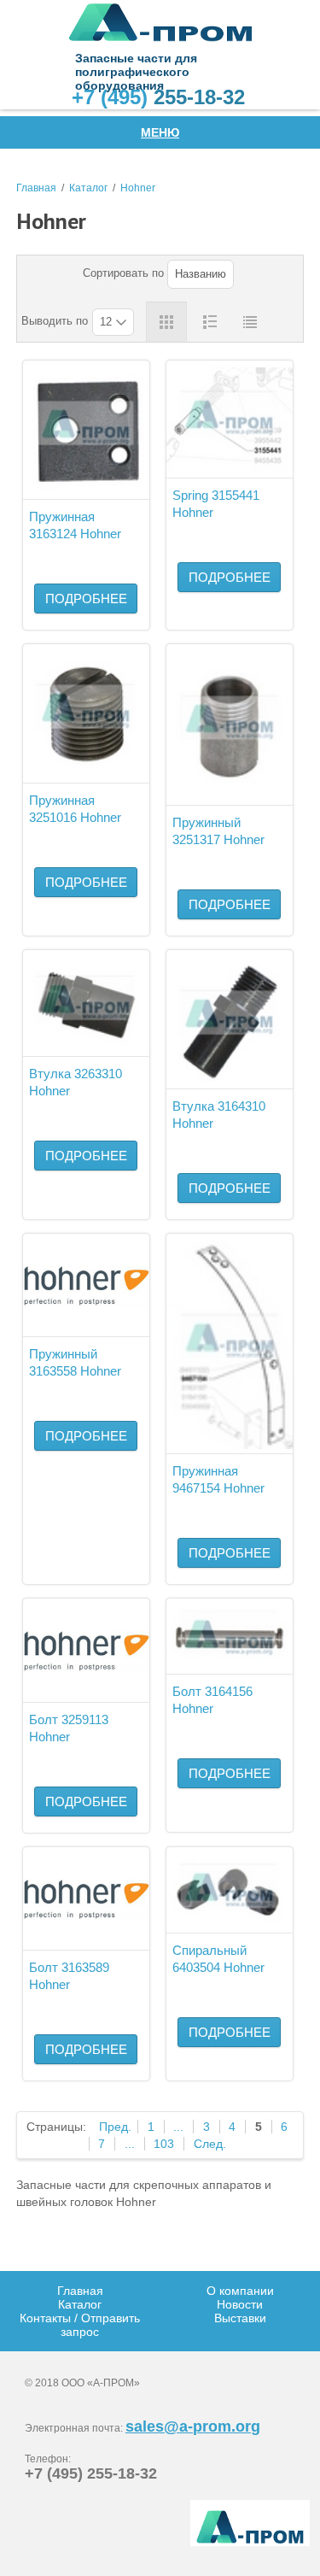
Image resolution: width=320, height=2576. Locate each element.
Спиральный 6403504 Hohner (218, 1959)
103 (164, 2144)
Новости (240, 2304)
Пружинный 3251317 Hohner (218, 831)
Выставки (240, 2318)
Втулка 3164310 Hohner (219, 1115)
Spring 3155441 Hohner (216, 504)
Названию (201, 274)
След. (210, 2144)
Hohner (138, 188)
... (178, 2127)
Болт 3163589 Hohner (69, 1976)
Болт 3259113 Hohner (69, 1728)
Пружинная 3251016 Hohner (75, 809)
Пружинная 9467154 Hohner (218, 1479)
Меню (160, 132)
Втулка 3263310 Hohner (76, 1082)
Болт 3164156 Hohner (212, 1700)
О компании (240, 2291)
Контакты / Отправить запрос (80, 2325)
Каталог (88, 188)
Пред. (115, 2127)
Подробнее (86, 599)
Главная (36, 188)
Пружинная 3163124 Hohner (75, 525)
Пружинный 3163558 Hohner (75, 1362)
